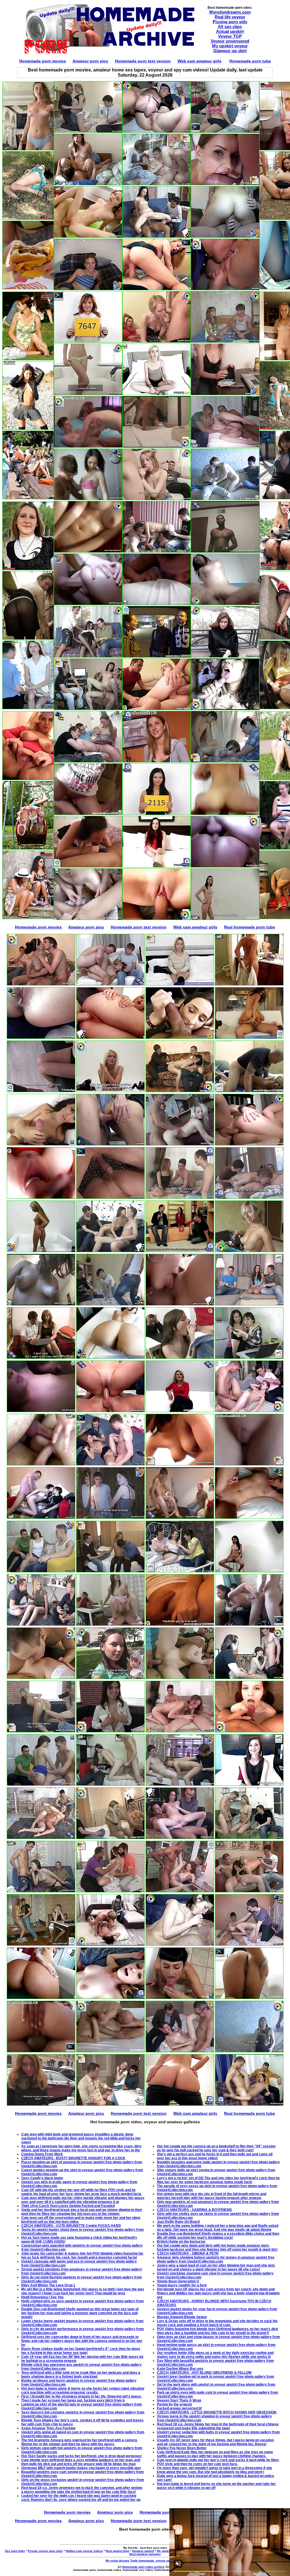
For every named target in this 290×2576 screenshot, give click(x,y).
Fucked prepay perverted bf (179, 2408)
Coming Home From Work (42, 2154)
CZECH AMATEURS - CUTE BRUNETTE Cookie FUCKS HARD (71, 2226)
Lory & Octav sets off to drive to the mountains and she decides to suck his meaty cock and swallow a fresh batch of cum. (217, 2323)
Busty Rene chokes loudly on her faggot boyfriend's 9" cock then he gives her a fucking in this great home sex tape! (81, 2351)
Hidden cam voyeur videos (84, 2551)
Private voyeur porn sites (45, 2551)
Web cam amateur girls (200, 61)
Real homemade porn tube (250, 927)
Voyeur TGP (230, 36)
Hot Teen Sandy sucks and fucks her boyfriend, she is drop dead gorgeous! (82, 2456)
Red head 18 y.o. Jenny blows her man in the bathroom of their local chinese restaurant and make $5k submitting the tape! (218, 2426)
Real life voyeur (230, 17)
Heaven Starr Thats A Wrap (179, 2400)
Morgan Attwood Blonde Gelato (182, 2317)
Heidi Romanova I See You (42, 2297)
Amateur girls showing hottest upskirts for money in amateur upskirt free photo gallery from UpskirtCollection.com (216, 2259)
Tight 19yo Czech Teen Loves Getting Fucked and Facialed (68, 2206)
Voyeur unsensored (230, 41)
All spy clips (230, 27)
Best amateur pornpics (145, 2554)
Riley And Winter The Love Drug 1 (48, 2285)
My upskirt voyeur (230, 46)
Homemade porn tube (250, 61)
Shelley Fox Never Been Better (182, 2448)
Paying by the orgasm (174, 2404)
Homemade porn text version (143, 61)
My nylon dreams (118, 2561)
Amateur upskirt (143, 2551)
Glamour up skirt (230, 51)
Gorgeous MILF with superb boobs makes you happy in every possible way (81, 2468)
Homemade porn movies (43, 61)
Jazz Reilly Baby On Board (178, 2222)
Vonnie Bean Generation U (178, 2281)
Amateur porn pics (90, 61)
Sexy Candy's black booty (42, 2178)
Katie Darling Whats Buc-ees (180, 2369)
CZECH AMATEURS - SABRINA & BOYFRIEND (194, 2210)
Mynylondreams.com (230, 12)
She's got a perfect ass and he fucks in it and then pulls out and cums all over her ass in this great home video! (215, 2156)
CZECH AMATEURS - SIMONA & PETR (188, 2253)
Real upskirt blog (117, 2551)
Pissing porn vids (230, 22)
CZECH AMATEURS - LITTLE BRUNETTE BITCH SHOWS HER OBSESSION (217, 2412)
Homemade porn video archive (143, 2567)
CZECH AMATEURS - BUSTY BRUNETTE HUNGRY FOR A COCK (73, 2158)
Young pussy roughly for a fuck (182, 2285)
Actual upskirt (230, 31)
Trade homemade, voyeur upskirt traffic (157, 2561)
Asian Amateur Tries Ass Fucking (48, 2428)
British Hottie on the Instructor (181, 2242)
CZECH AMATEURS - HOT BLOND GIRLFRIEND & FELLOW (204, 2373)
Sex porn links (15, 2551)
